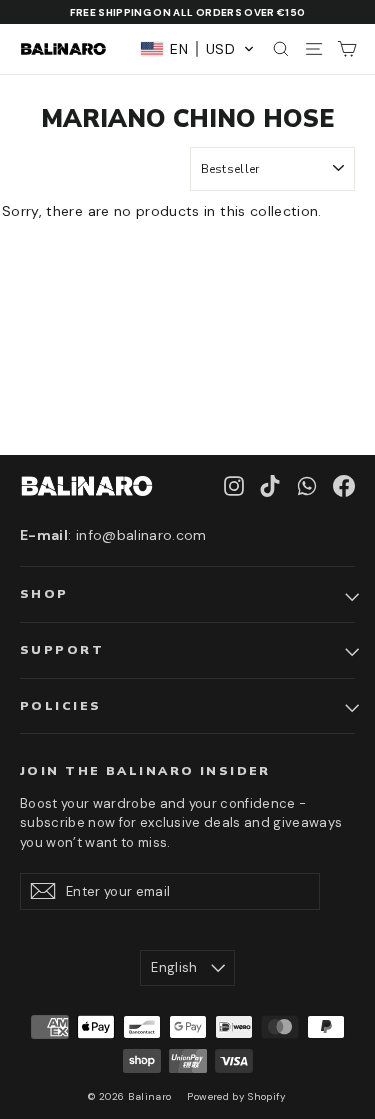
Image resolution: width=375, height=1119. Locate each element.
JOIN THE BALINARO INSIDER (145, 771)
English (174, 967)
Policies (61, 706)
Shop (44, 594)
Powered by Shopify (236, 1096)
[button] (197, 49)
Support (62, 650)
